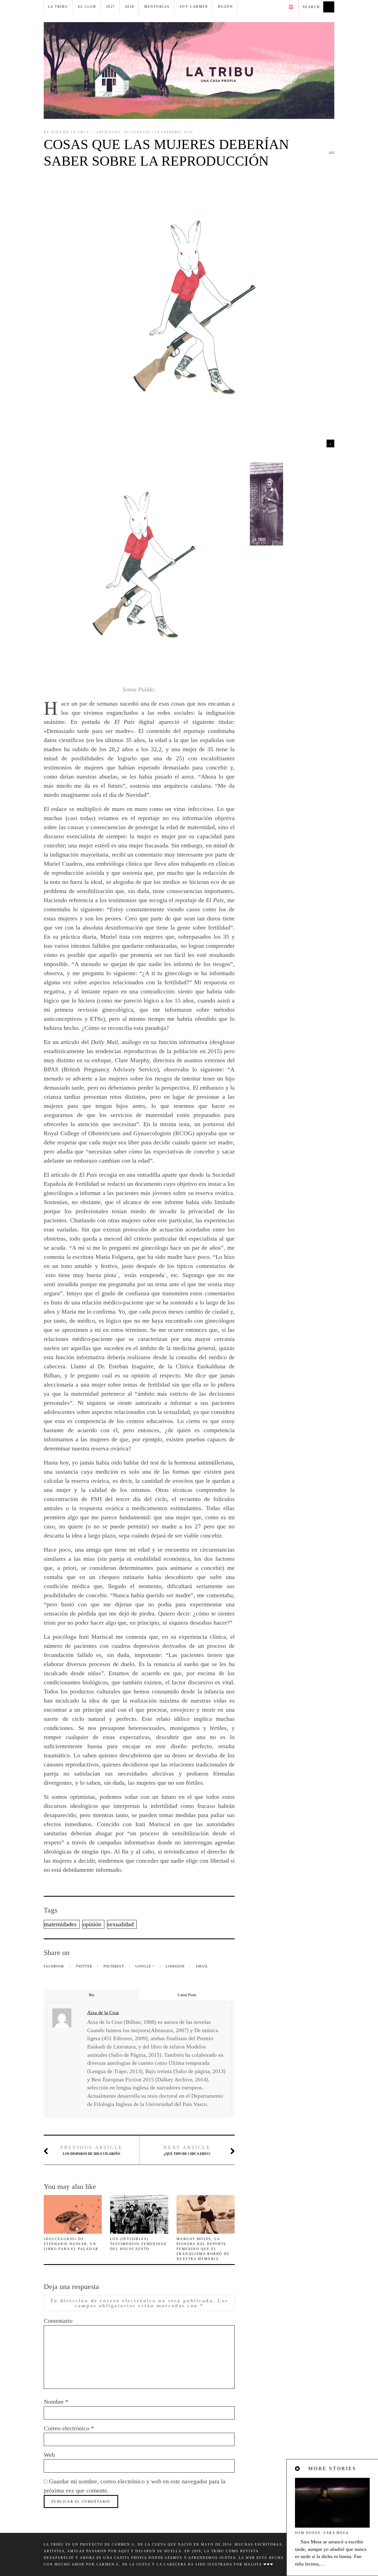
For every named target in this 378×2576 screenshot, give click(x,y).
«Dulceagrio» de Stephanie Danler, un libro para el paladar (71, 2244)
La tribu (58, 7)
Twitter (85, 1966)
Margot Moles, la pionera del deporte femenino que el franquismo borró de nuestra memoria (203, 2249)
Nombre (56, 2402)
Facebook (55, 1966)
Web (49, 2455)
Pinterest (114, 1966)
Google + (146, 1966)
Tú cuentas (137, 132)
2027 (111, 7)
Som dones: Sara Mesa (322, 2533)
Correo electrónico (69, 2428)
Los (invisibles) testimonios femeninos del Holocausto (138, 2244)
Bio (92, 1995)
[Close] (298, 2469)
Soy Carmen (194, 7)
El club (87, 7)
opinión (92, 1924)
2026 (130, 7)
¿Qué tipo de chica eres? (187, 2150)
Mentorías (157, 7)
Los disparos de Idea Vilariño (91, 2150)
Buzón (226, 7)
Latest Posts (187, 1995)
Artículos (108, 132)
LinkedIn (176, 1966)
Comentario (58, 2321)
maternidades (60, 1924)
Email (202, 1966)
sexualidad (121, 1924)
